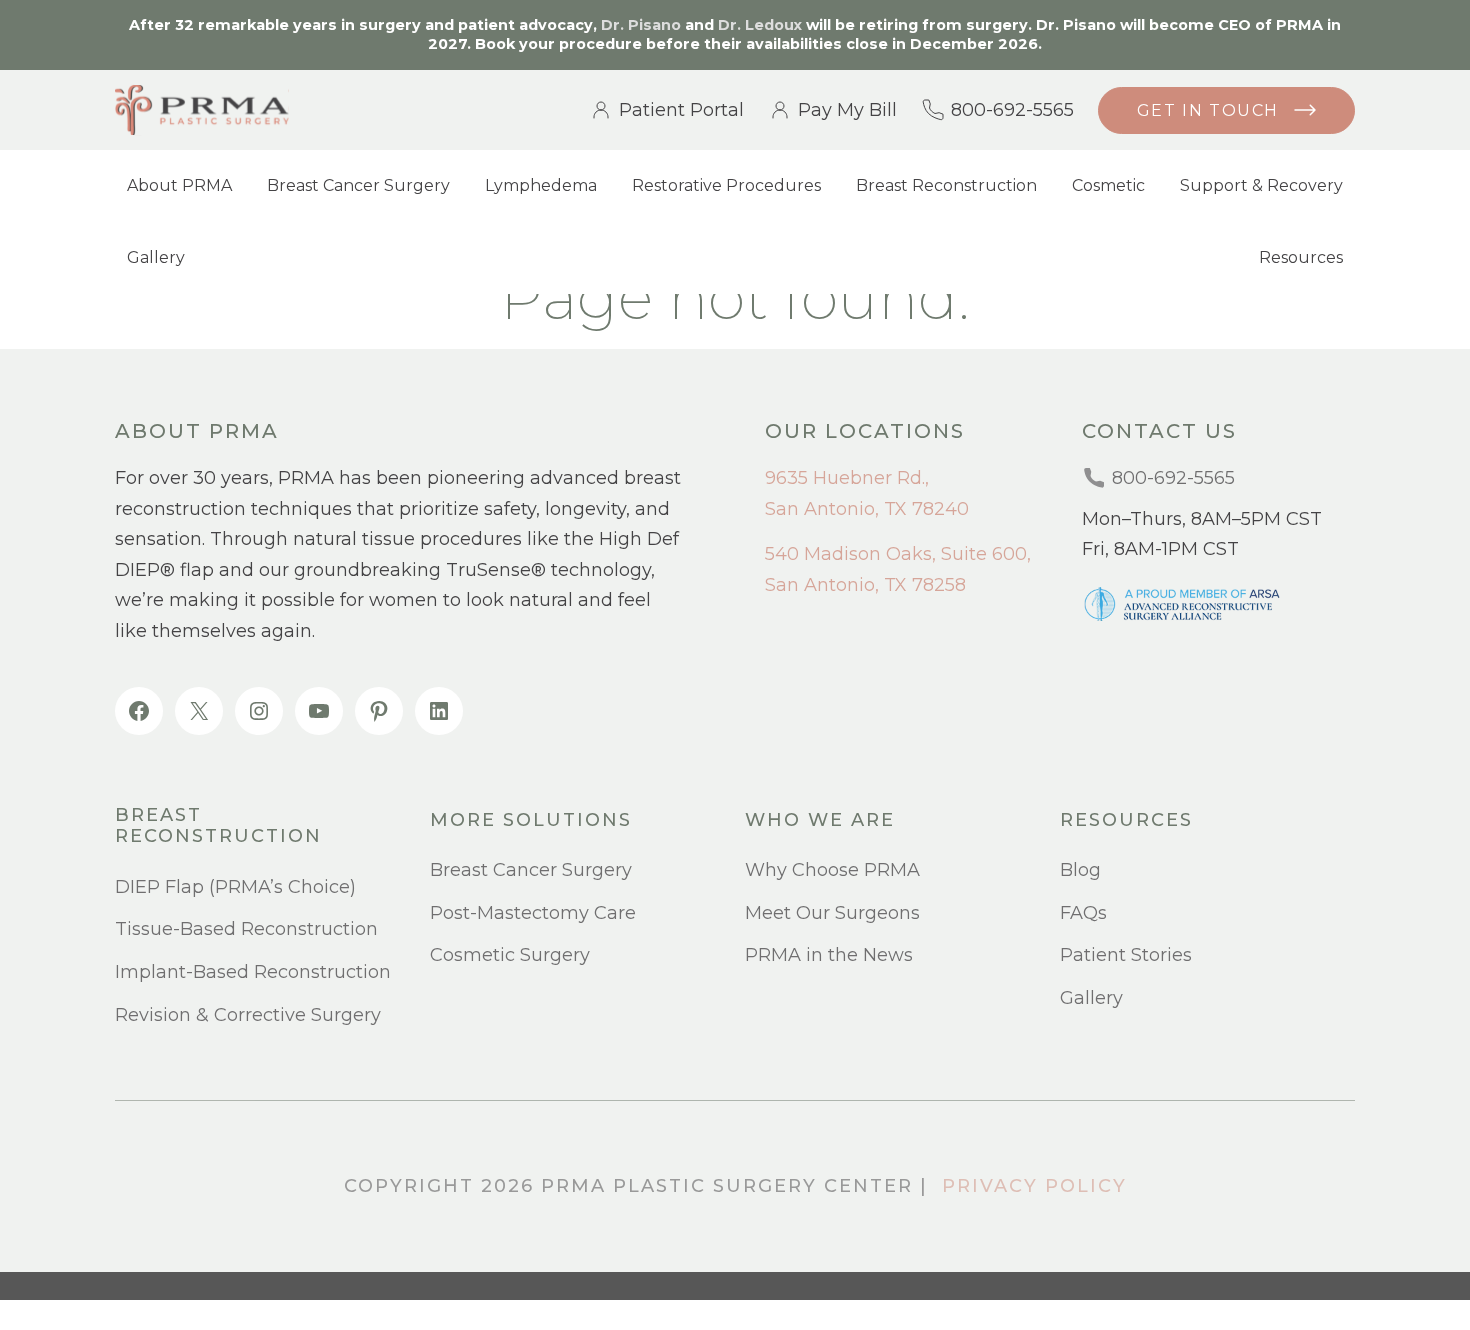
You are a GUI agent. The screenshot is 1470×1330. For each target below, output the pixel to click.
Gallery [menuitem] (156, 257)
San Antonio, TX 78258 (865, 585)
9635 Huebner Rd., (847, 478)
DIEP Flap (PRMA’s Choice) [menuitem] (235, 887)
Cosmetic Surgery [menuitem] (510, 955)
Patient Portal (681, 110)
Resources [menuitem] (1301, 257)
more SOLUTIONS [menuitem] (531, 820)
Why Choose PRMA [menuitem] (832, 870)
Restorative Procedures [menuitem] (726, 185)
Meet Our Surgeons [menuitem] (832, 913)
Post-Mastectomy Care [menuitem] (533, 913)
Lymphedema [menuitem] (541, 185)
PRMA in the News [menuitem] (829, 955)
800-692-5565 (1012, 110)
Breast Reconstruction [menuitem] (946, 185)
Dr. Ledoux (760, 25)
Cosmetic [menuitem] (1108, 185)
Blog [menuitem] (1080, 870)
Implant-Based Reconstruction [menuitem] (253, 972)
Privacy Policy (1034, 1186)
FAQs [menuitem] (1083, 913)
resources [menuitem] (1126, 820)
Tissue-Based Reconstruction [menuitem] (246, 929)
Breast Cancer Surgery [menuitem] (358, 185)
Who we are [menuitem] (820, 820)
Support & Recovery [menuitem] (1261, 185)
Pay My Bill (847, 110)
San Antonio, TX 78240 (867, 509)
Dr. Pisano (641, 25)
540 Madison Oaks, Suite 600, (898, 554)
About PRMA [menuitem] (179, 185)
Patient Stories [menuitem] (1126, 955)
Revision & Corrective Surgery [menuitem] (248, 1015)
